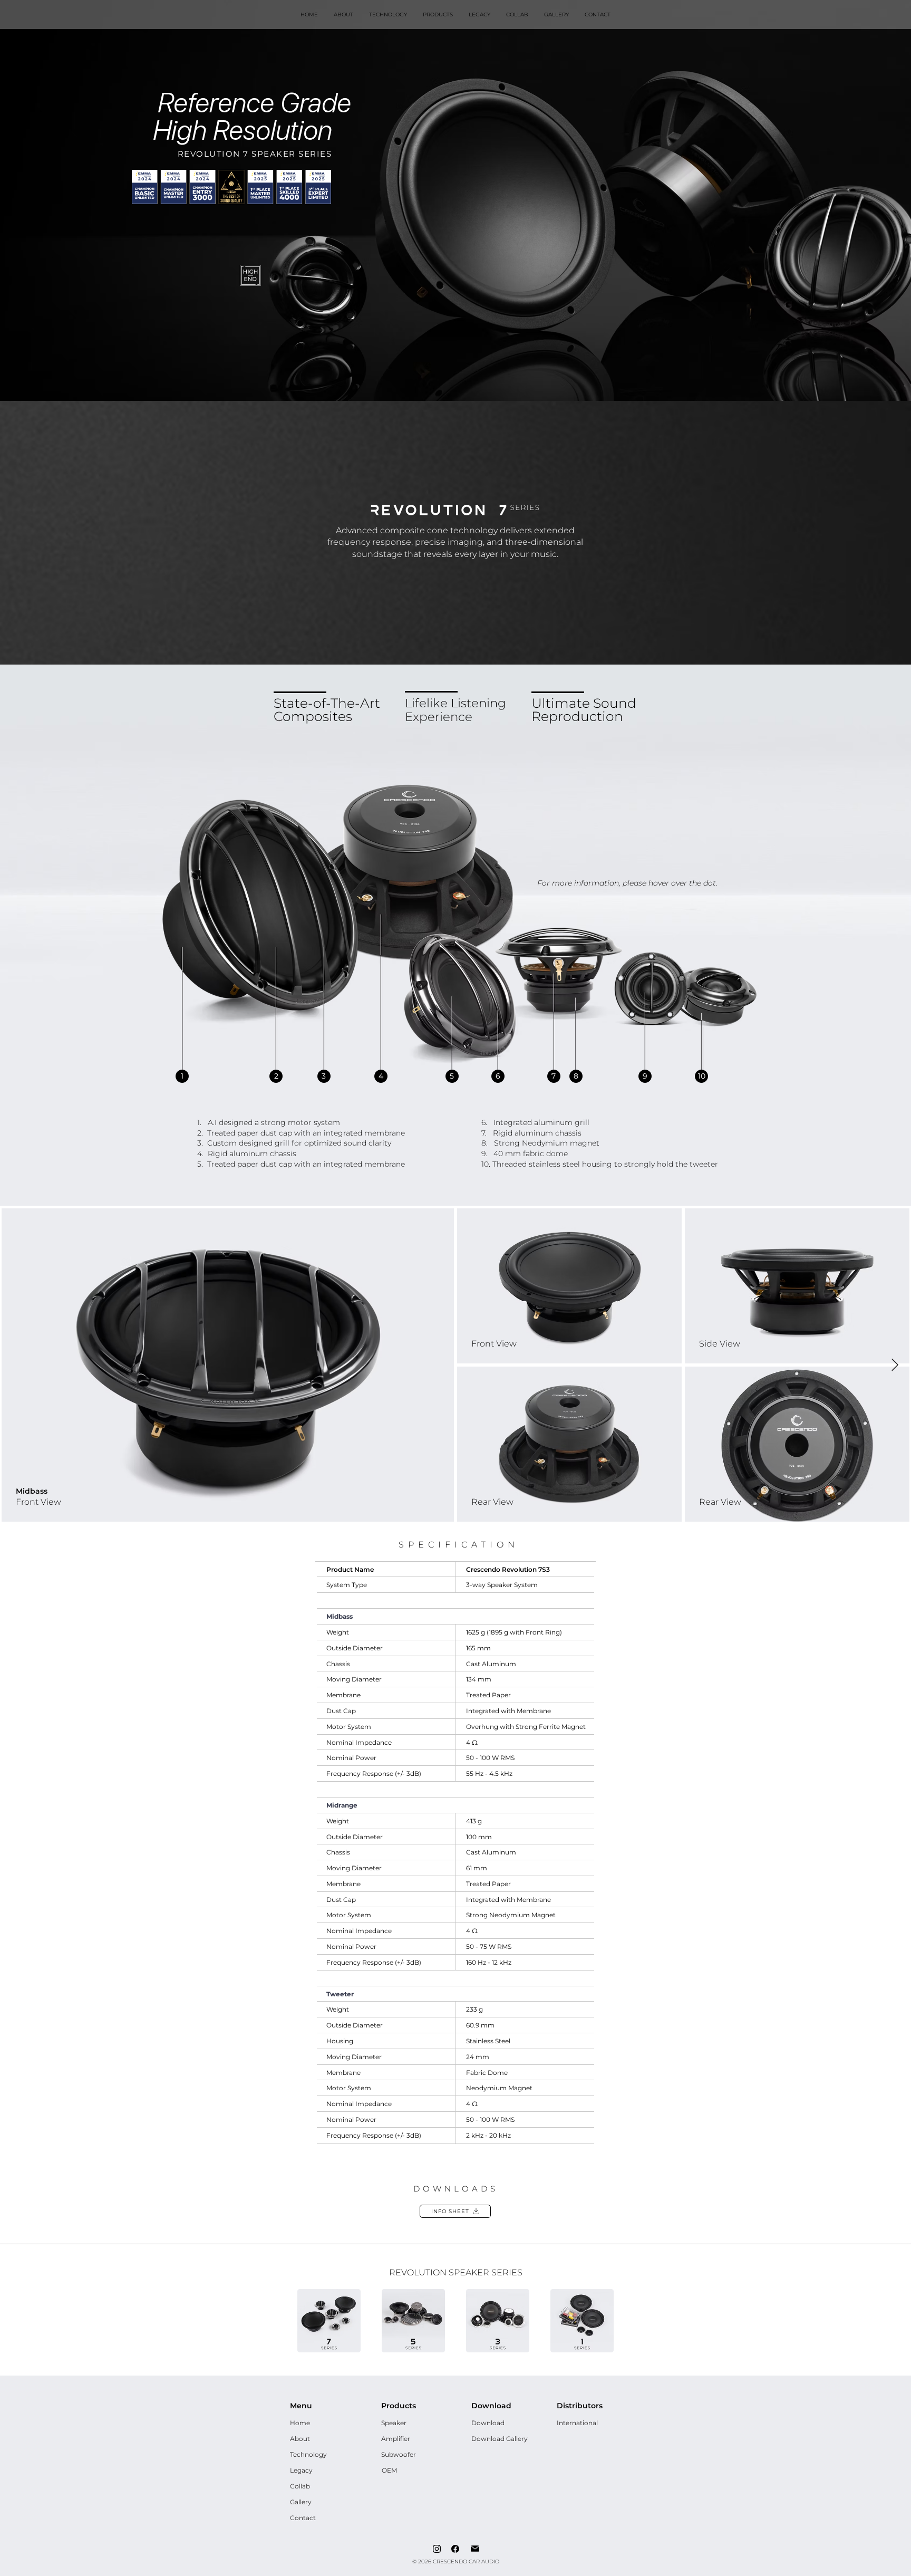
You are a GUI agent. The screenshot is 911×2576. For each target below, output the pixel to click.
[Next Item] (895, 1365)
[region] (182, 1076)
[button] (438, 15)
